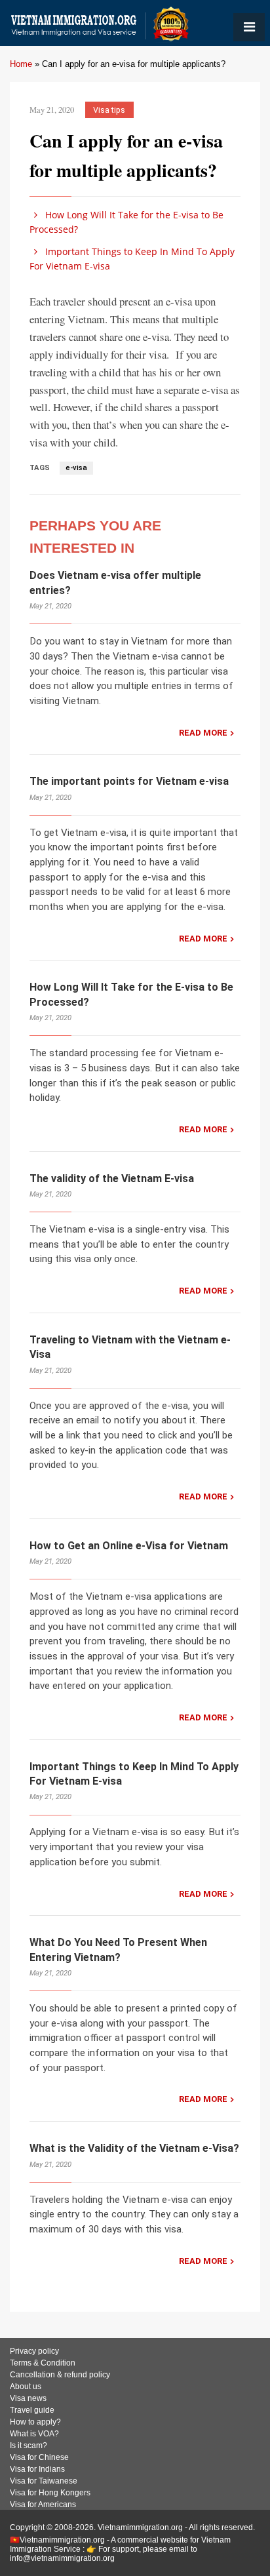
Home (21, 64)
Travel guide (32, 2410)
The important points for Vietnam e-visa (129, 781)
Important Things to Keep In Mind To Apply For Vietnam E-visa (132, 259)
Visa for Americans (43, 2505)
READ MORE (203, 733)
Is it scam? (29, 2446)
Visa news (28, 2398)
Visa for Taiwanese (44, 2481)
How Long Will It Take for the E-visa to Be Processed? (126, 222)
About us (26, 2387)
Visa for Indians (37, 2469)
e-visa (76, 468)
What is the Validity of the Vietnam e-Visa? (134, 2148)
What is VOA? (34, 2434)
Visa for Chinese (39, 2457)
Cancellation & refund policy (60, 2375)
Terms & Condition (43, 2363)
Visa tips (109, 110)
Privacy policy (34, 2351)
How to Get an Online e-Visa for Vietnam (129, 1546)
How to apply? (35, 2422)
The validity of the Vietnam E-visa (112, 1179)
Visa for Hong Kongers (50, 2493)
